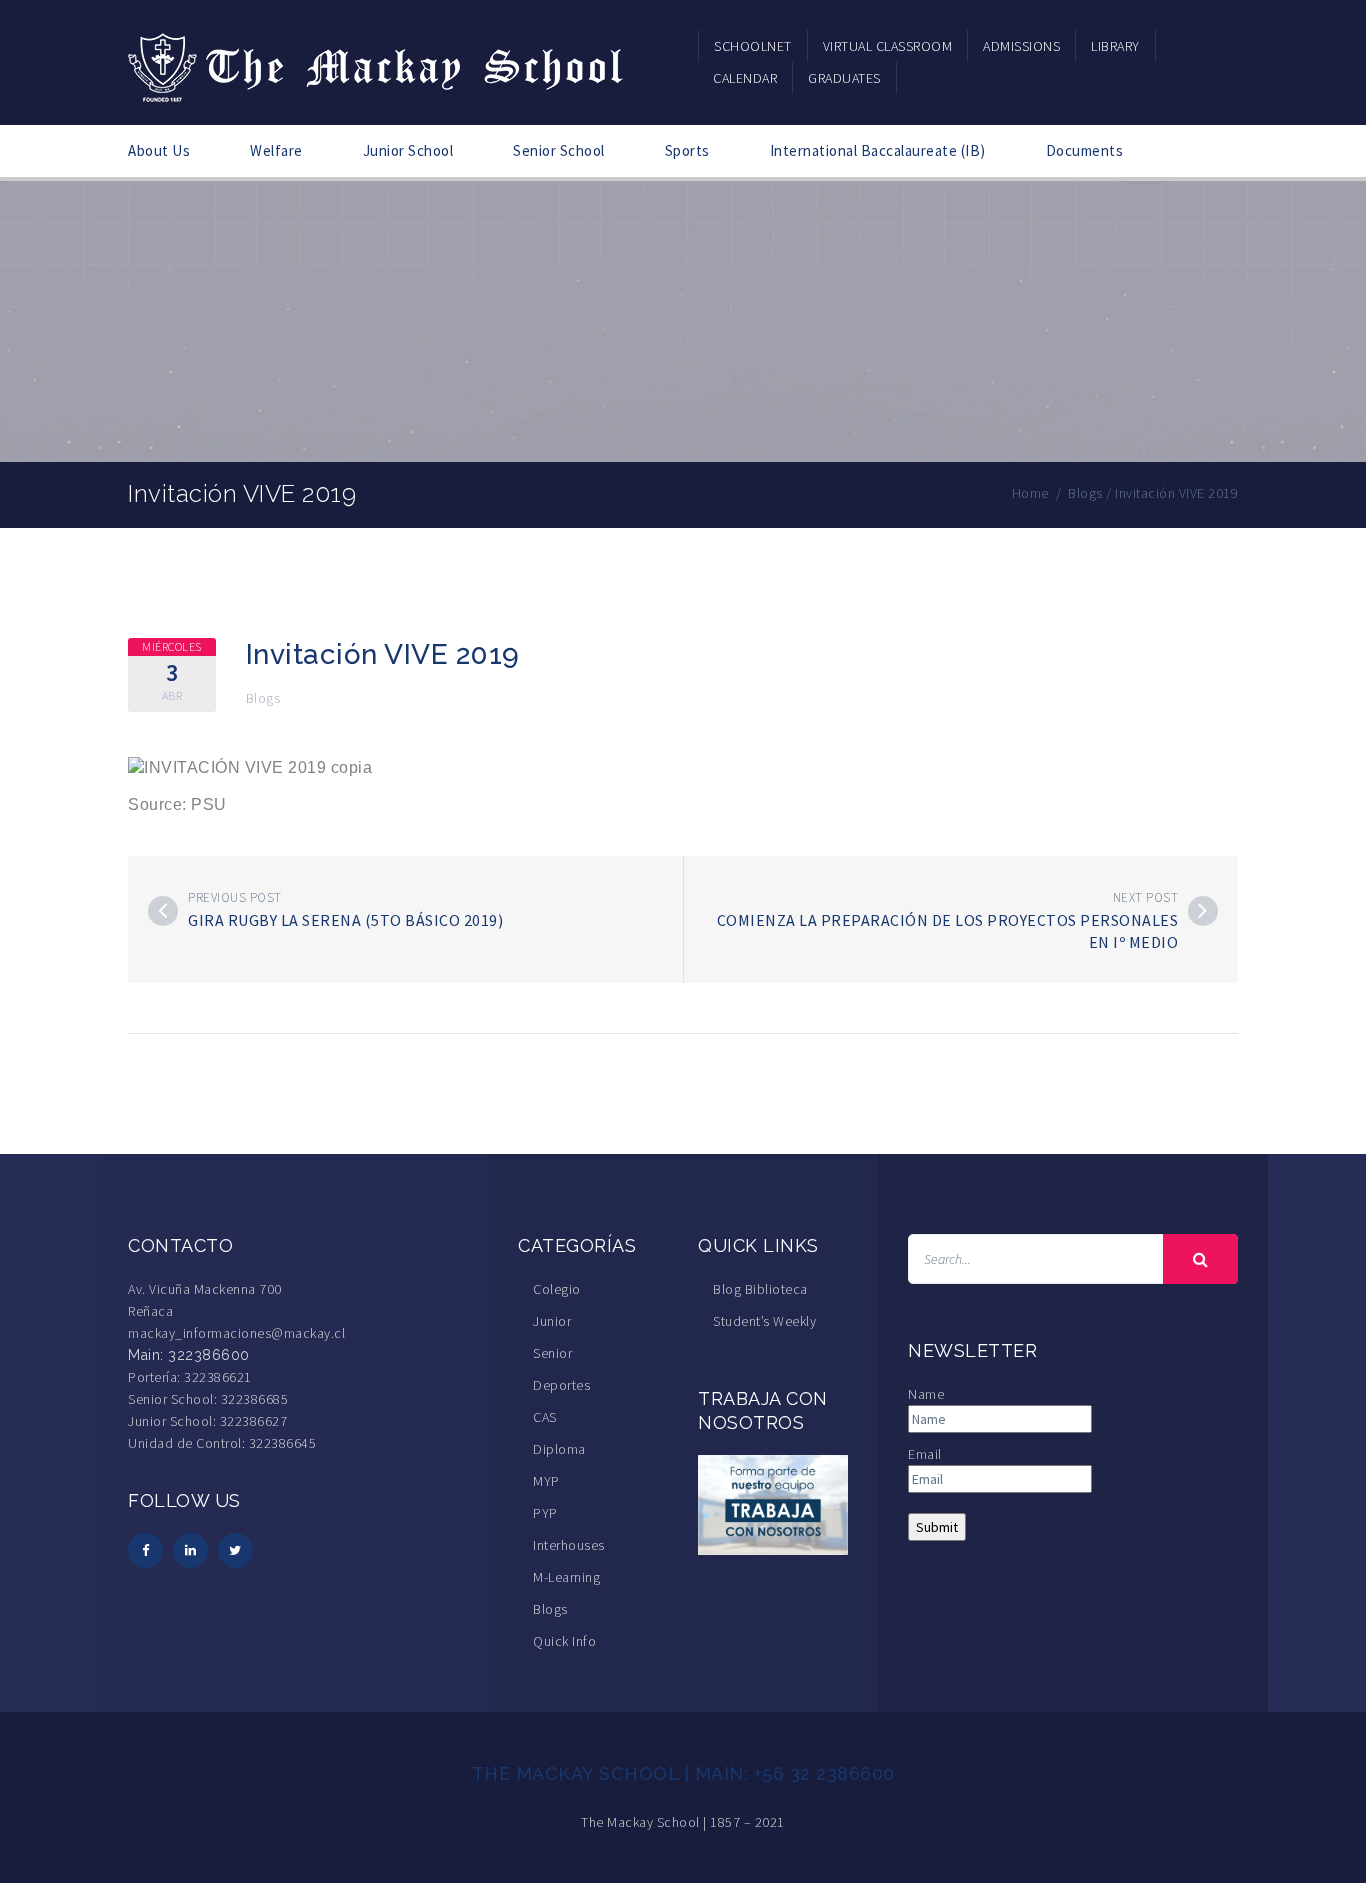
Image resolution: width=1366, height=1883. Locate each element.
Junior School (408, 150)
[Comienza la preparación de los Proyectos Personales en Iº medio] (1203, 911)
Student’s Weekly (764, 1321)
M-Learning (566, 1577)
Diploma (559, 1449)
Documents (1085, 150)
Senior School (559, 150)
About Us (159, 150)
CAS (545, 1417)
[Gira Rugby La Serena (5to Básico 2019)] (163, 911)
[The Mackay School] (378, 64)
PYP (545, 1513)
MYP (546, 1481)
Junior (552, 1321)
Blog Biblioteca (760, 1289)
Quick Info (564, 1641)
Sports (687, 150)
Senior (552, 1353)
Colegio (557, 1289)
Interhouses (569, 1545)
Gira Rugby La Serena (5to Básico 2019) (345, 920)
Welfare (276, 150)
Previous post (235, 897)
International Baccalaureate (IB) (878, 150)
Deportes (561, 1385)
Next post (1146, 897)
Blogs (263, 698)
